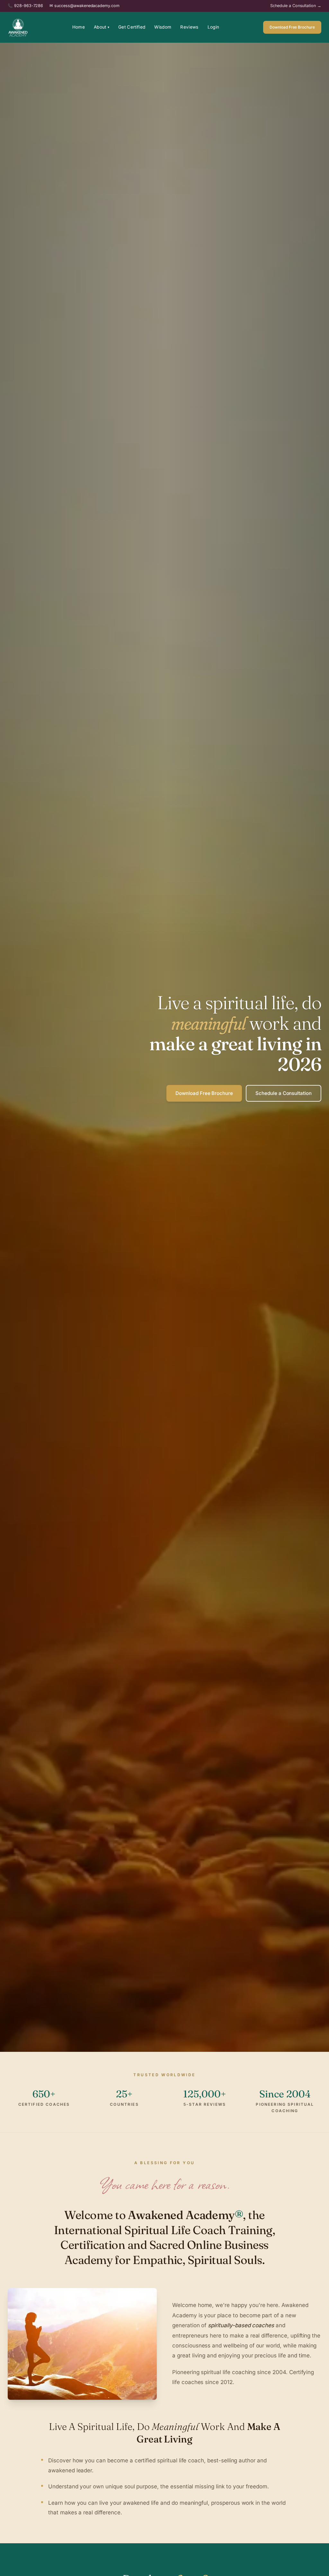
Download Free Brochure (292, 27)
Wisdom (163, 27)
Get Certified (132, 27)
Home (79, 27)
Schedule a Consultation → (296, 6)
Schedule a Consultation (284, 1093)
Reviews (189, 27)
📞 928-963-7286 (25, 6)
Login (213, 27)
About (102, 27)
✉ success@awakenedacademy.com (84, 6)
